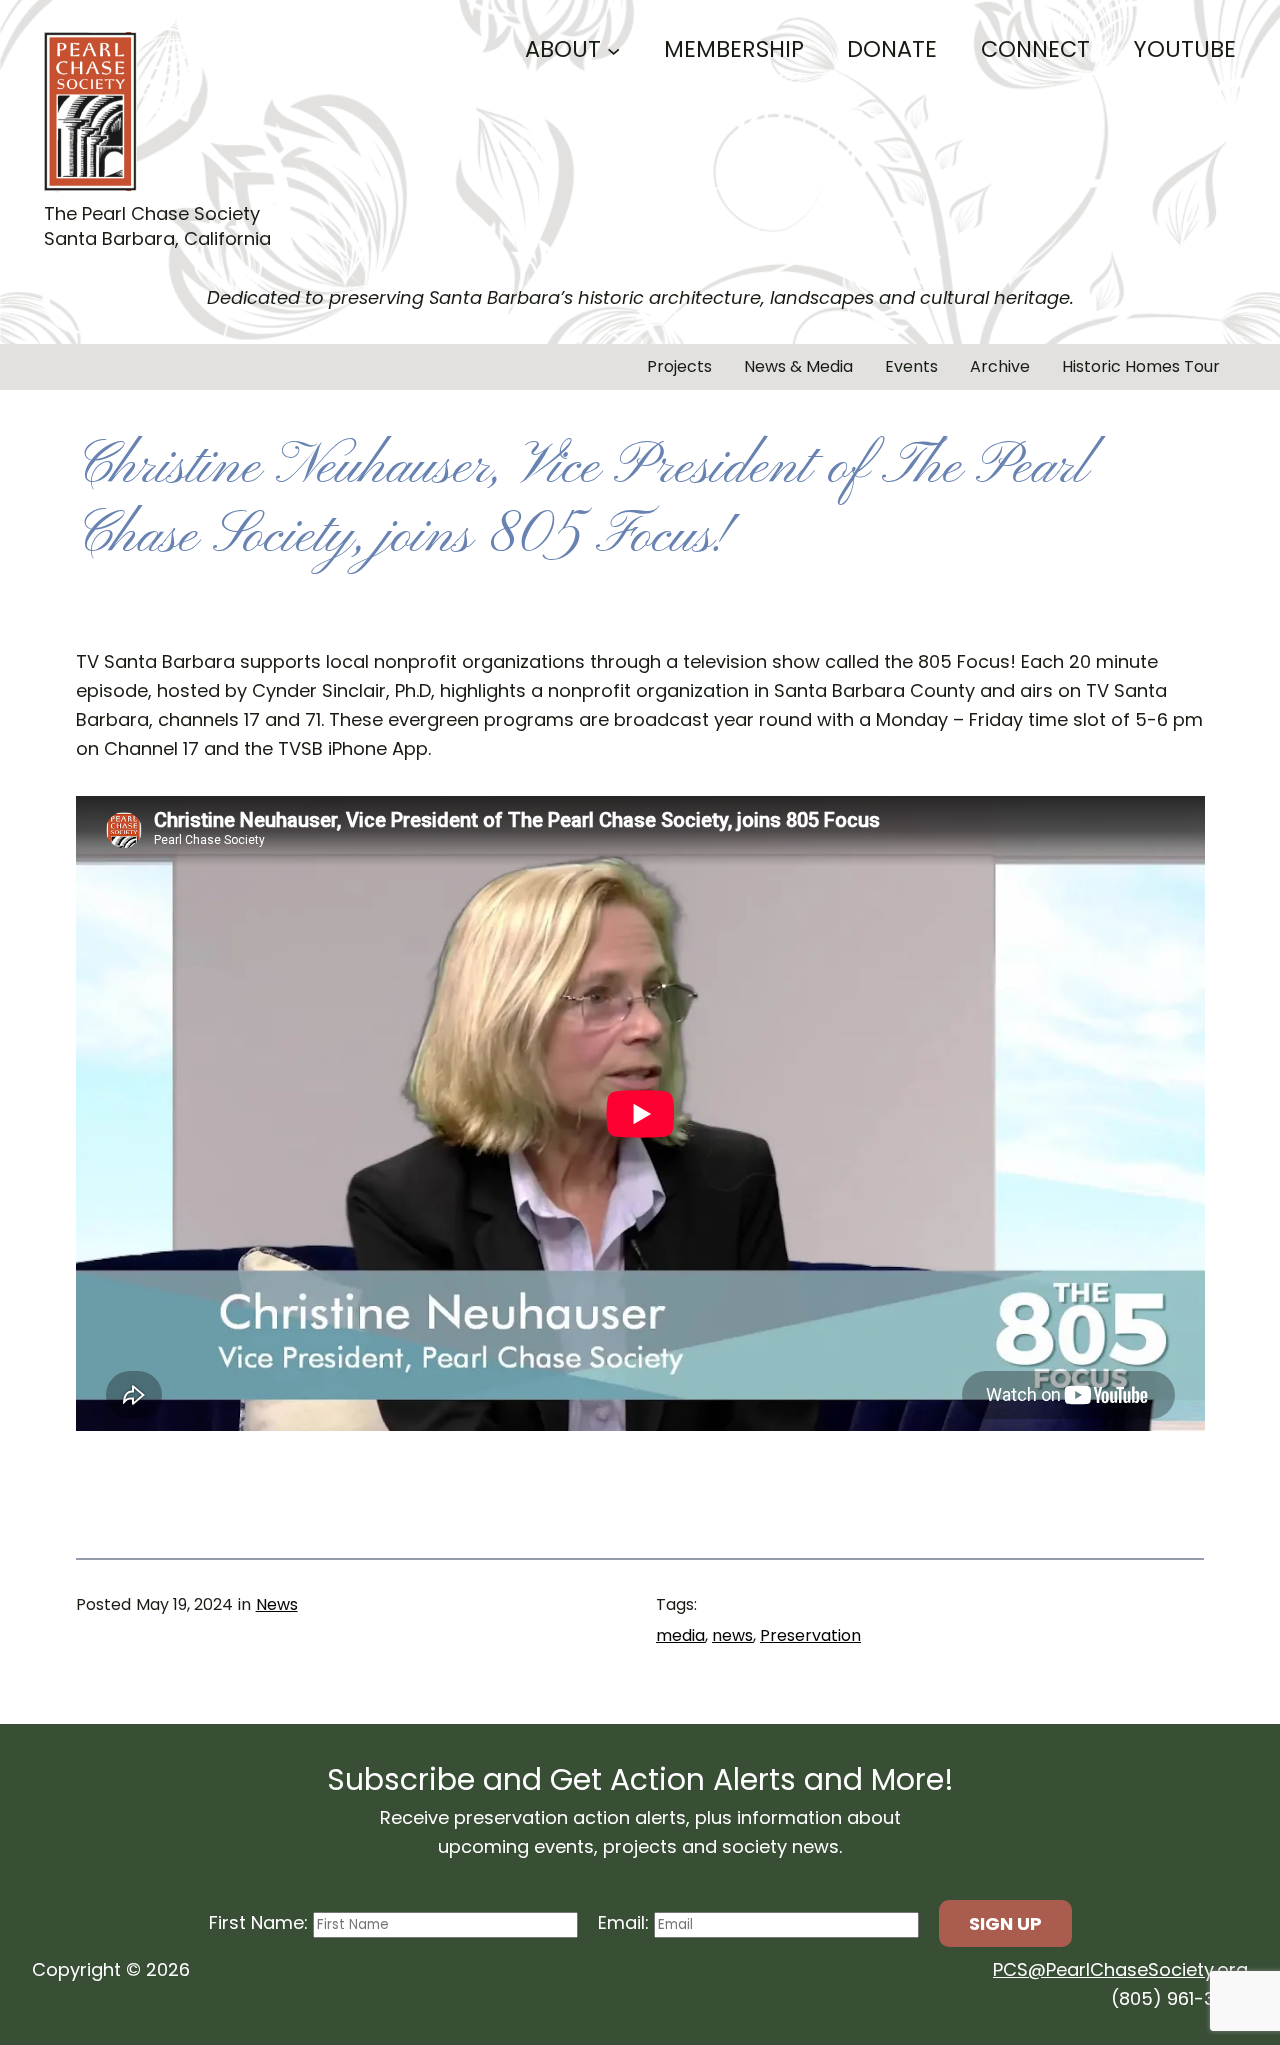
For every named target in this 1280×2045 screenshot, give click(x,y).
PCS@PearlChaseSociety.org (1120, 1969)
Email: (626, 1922)
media (680, 1635)
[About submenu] (613, 49)
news (732, 1635)
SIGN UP (1005, 1923)
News (277, 1604)
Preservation (810, 1635)
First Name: (261, 1922)
